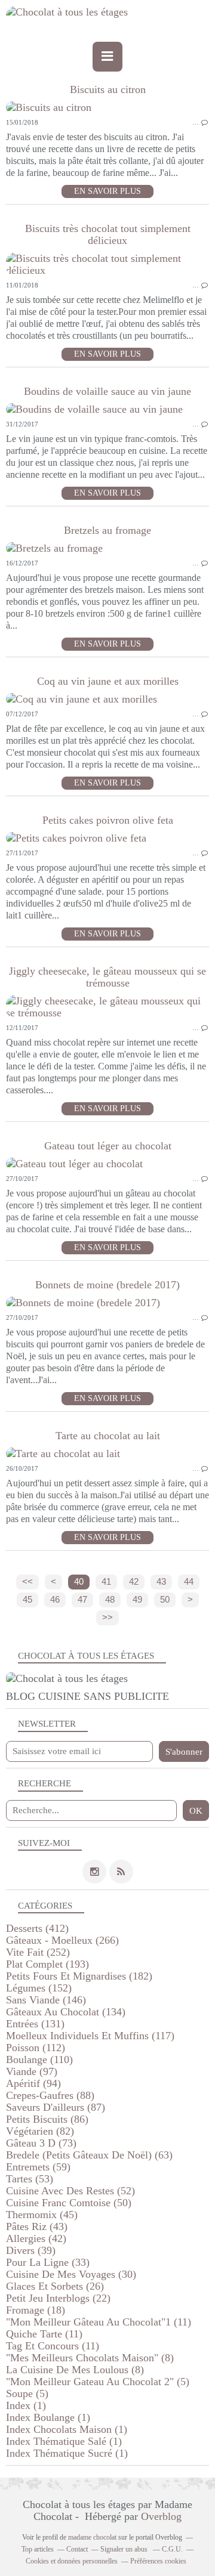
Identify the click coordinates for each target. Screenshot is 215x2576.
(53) (30, 2179)
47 (82, 1600)
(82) (40, 2131)
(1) (26, 2405)
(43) (37, 2226)
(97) (32, 2071)
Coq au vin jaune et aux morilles (108, 681)
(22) (58, 2298)
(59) (38, 2167)
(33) (48, 2262)
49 (137, 1600)
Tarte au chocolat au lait (108, 1436)
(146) (46, 2000)
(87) (56, 2107)
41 (106, 1582)
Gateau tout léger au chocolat (108, 1146)
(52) (70, 2191)
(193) (47, 1964)
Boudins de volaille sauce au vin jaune (107, 391)
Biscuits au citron (108, 89)
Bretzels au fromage (107, 530)
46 (55, 1600)
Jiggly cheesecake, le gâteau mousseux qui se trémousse (107, 977)
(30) (71, 2274)
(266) (62, 1940)
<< (27, 1582)
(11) (99, 2322)
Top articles (38, 2549)
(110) (39, 2059)
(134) (66, 2012)
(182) (79, 1976)
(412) (37, 1928)
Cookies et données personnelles (72, 2561)
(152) (39, 1988)
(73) (41, 2143)
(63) (89, 2155)
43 (161, 1582)
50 (165, 1600)
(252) (38, 1952)
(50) (69, 2203)
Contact (77, 2549)
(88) (50, 2095)
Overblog (161, 2516)
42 (134, 1582)
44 (189, 1582)
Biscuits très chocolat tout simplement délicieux (108, 234)
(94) (33, 2083)
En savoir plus (107, 191)
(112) (36, 2048)
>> (107, 1618)
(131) (35, 2024)
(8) (90, 2358)
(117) (90, 2036)
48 (110, 1600)
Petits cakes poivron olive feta (108, 820)
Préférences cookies (158, 2561)
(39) (31, 2250)
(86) (47, 2119)
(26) (55, 2286)
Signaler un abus (125, 2549)
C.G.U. (172, 2549)
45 (27, 1600)
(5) (98, 2382)
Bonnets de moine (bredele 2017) (107, 1285)
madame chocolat (92, 2537)
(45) (42, 2215)
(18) (36, 2310)
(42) (36, 2238)
